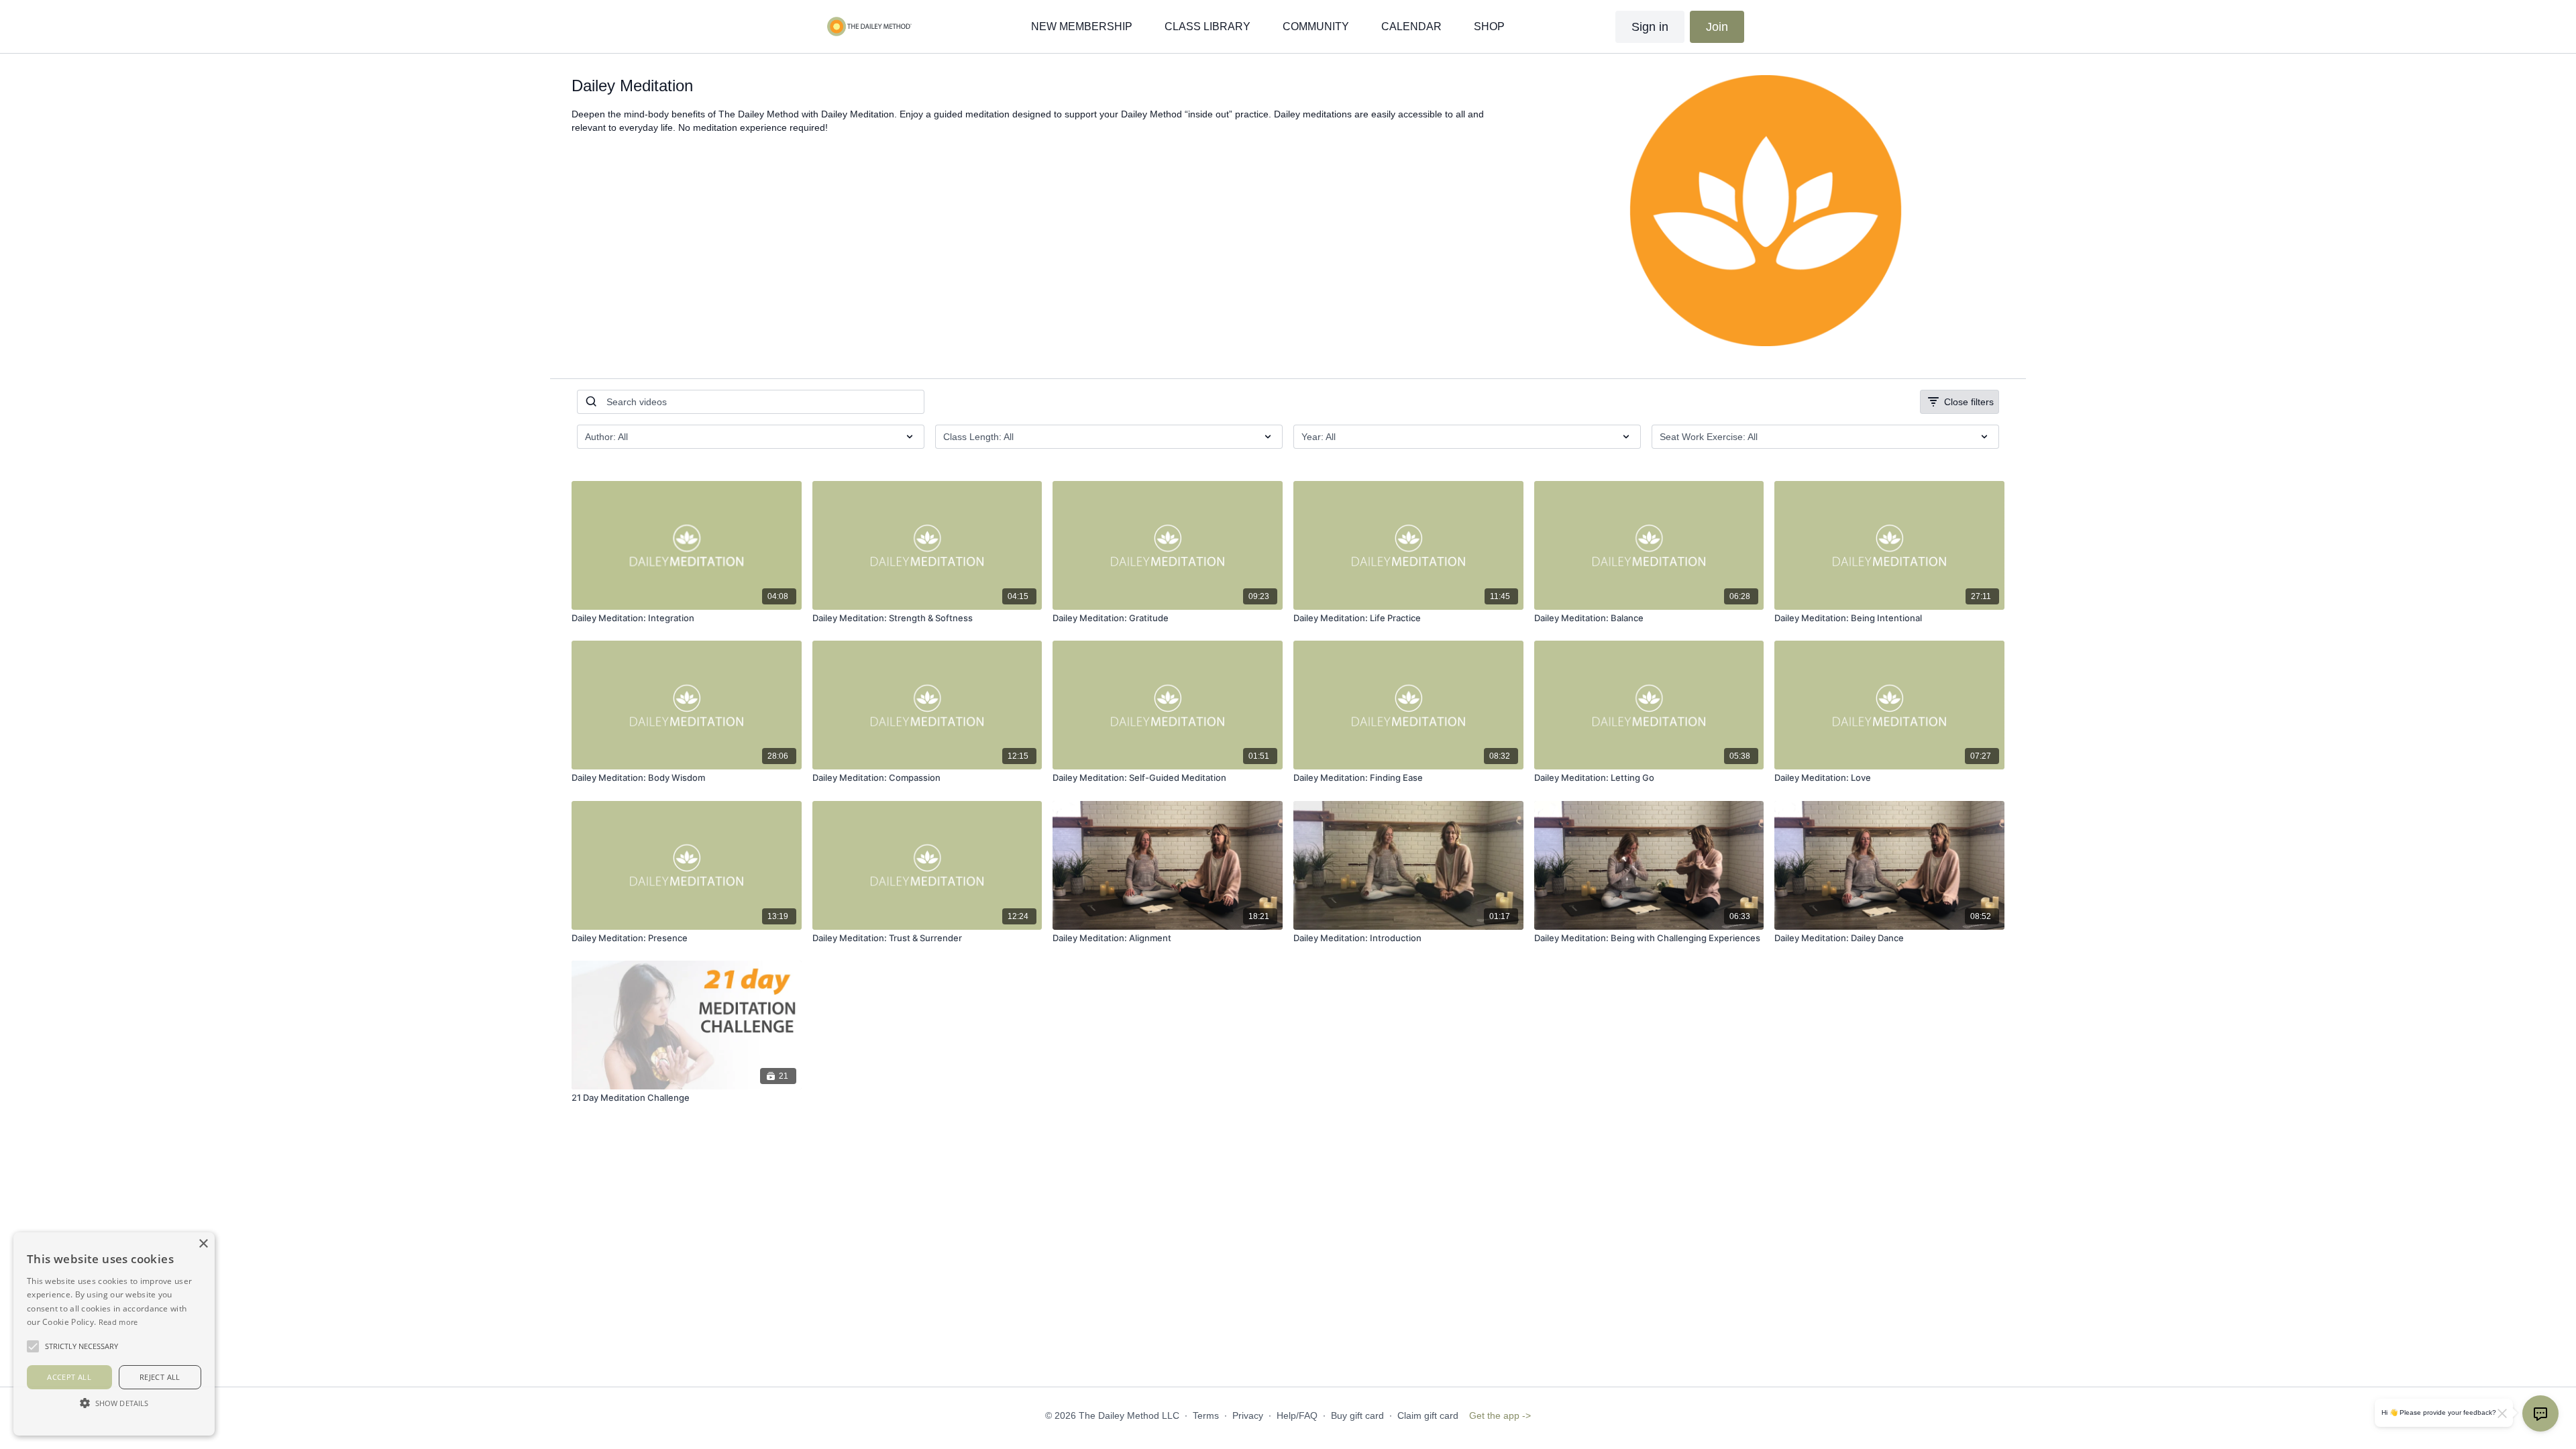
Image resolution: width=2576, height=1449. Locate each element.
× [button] (203, 1244)
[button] (114, 1403)
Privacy (1248, 1415)
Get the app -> (1500, 1415)
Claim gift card (1428, 1415)
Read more (118, 1322)
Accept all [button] (69, 1377)
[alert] (114, 1334)
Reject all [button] (160, 1377)
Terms (1206, 1415)
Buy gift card (1357, 1415)
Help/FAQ (1297, 1415)
